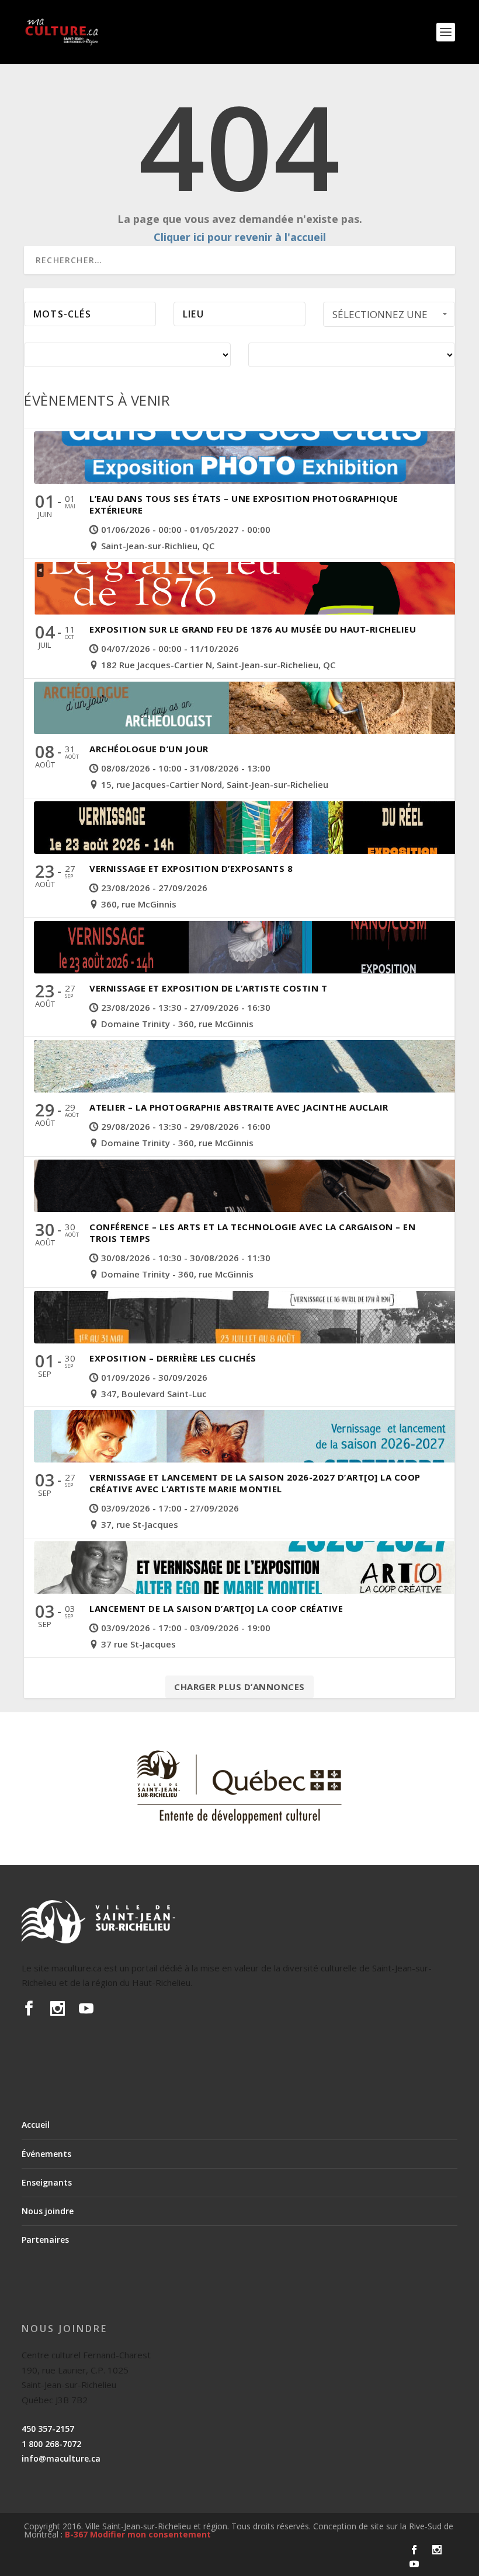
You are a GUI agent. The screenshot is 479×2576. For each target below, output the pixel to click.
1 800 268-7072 (51, 2444)
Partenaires (45, 2240)
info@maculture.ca (61, 2458)
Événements (46, 2154)
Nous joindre (48, 2211)
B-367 (76, 2534)
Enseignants (47, 2182)
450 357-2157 (48, 2429)
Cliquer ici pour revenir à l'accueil (240, 237)
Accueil (36, 2125)
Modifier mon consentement (150, 2534)
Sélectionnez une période (380, 317)
